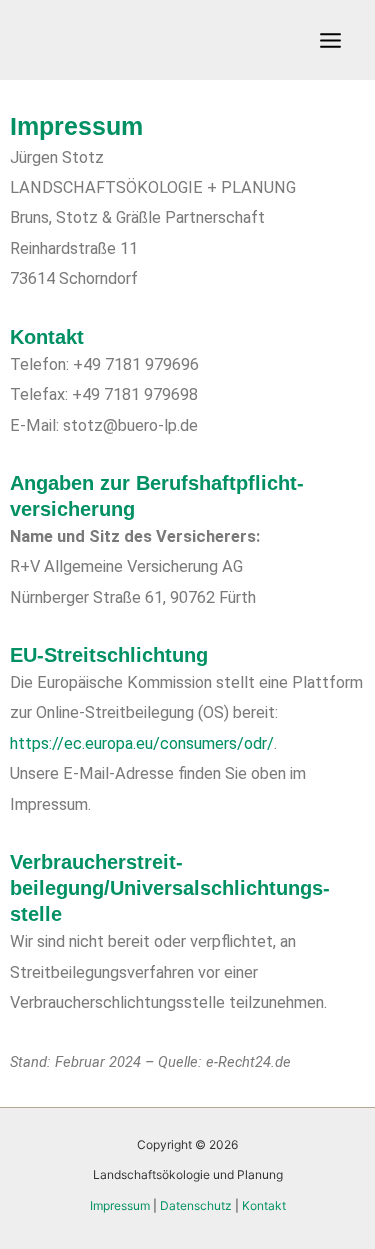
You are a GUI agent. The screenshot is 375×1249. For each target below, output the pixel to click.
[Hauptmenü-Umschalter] (330, 40)
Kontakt (264, 1205)
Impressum (120, 1205)
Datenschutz (196, 1205)
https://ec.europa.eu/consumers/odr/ (142, 743)
